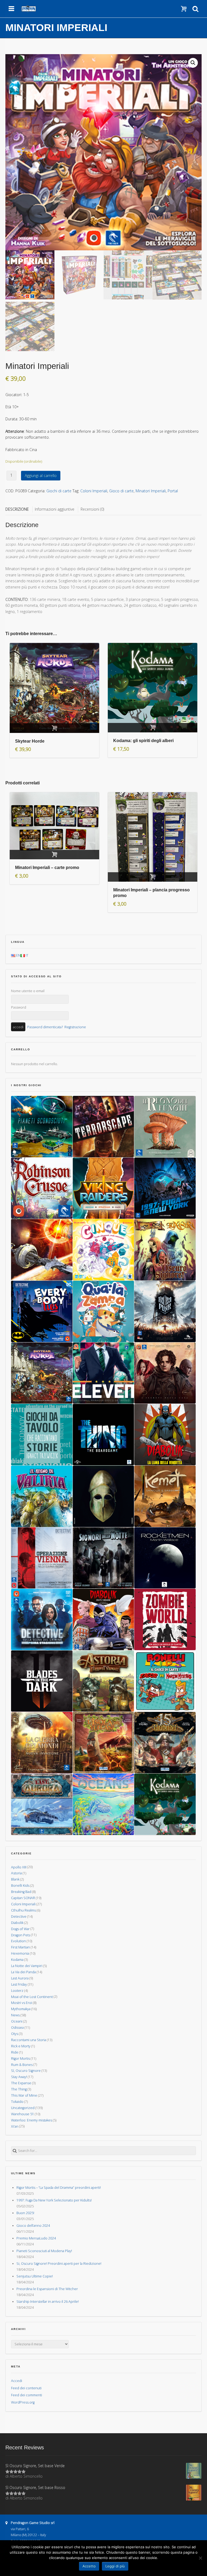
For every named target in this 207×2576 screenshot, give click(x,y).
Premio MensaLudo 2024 (36, 2238)
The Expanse (21, 2083)
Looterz (17, 1991)
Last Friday (19, 1984)
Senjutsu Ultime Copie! (35, 2276)
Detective (19, 1917)
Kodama (17, 1960)
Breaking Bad (21, 1892)
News (15, 2015)
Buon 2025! (25, 2213)
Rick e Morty (21, 2046)
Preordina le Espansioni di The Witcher (47, 2289)
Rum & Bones (22, 2064)
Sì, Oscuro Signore (26, 2071)
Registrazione (75, 1027)
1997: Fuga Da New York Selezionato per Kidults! (54, 2200)
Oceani (17, 2021)
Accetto (89, 2566)
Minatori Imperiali (151, 491)
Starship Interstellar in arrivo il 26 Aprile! (48, 2302)
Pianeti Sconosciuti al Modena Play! (44, 2251)
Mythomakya (21, 2009)
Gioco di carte (121, 491)
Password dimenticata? (45, 1027)
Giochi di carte (59, 491)
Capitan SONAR (23, 1898)
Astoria (16, 1873)
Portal (173, 491)
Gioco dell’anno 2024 (33, 2226)
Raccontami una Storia (29, 2040)
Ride (15, 2052)
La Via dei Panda (23, 1972)
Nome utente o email (28, 991)
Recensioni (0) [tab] (92, 509)
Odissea (17, 2028)
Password (19, 1007)
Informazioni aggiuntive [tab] (55, 509)
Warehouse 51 (23, 2114)
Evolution (18, 1941)
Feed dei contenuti (26, 2388)
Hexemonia (20, 1953)
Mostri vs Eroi (22, 2003)
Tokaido (17, 2102)
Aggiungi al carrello (41, 475)
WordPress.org (23, 2402)
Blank (15, 1879)
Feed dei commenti (27, 2395)
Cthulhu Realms (23, 1910)
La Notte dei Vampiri (27, 1966)
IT (27, 955)
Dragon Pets (21, 1935)
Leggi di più (115, 2566)
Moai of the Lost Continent (32, 1997)
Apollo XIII (19, 1867)
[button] (193, 63)
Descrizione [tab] (17, 509)
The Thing (19, 2089)
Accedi (17, 2381)
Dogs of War (20, 1929)
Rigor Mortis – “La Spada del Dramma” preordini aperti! (59, 2188)
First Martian (20, 1947)
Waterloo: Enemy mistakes (32, 2120)
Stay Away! (19, 2077)
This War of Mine (24, 2095)
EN (18, 955)
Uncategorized (23, 2108)
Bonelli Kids (20, 1886)
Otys (15, 2034)
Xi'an (15, 2126)
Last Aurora (20, 1978)
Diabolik (17, 1923)
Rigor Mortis (20, 2059)
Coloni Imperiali (94, 491)
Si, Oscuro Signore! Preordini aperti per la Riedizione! (59, 2264)
